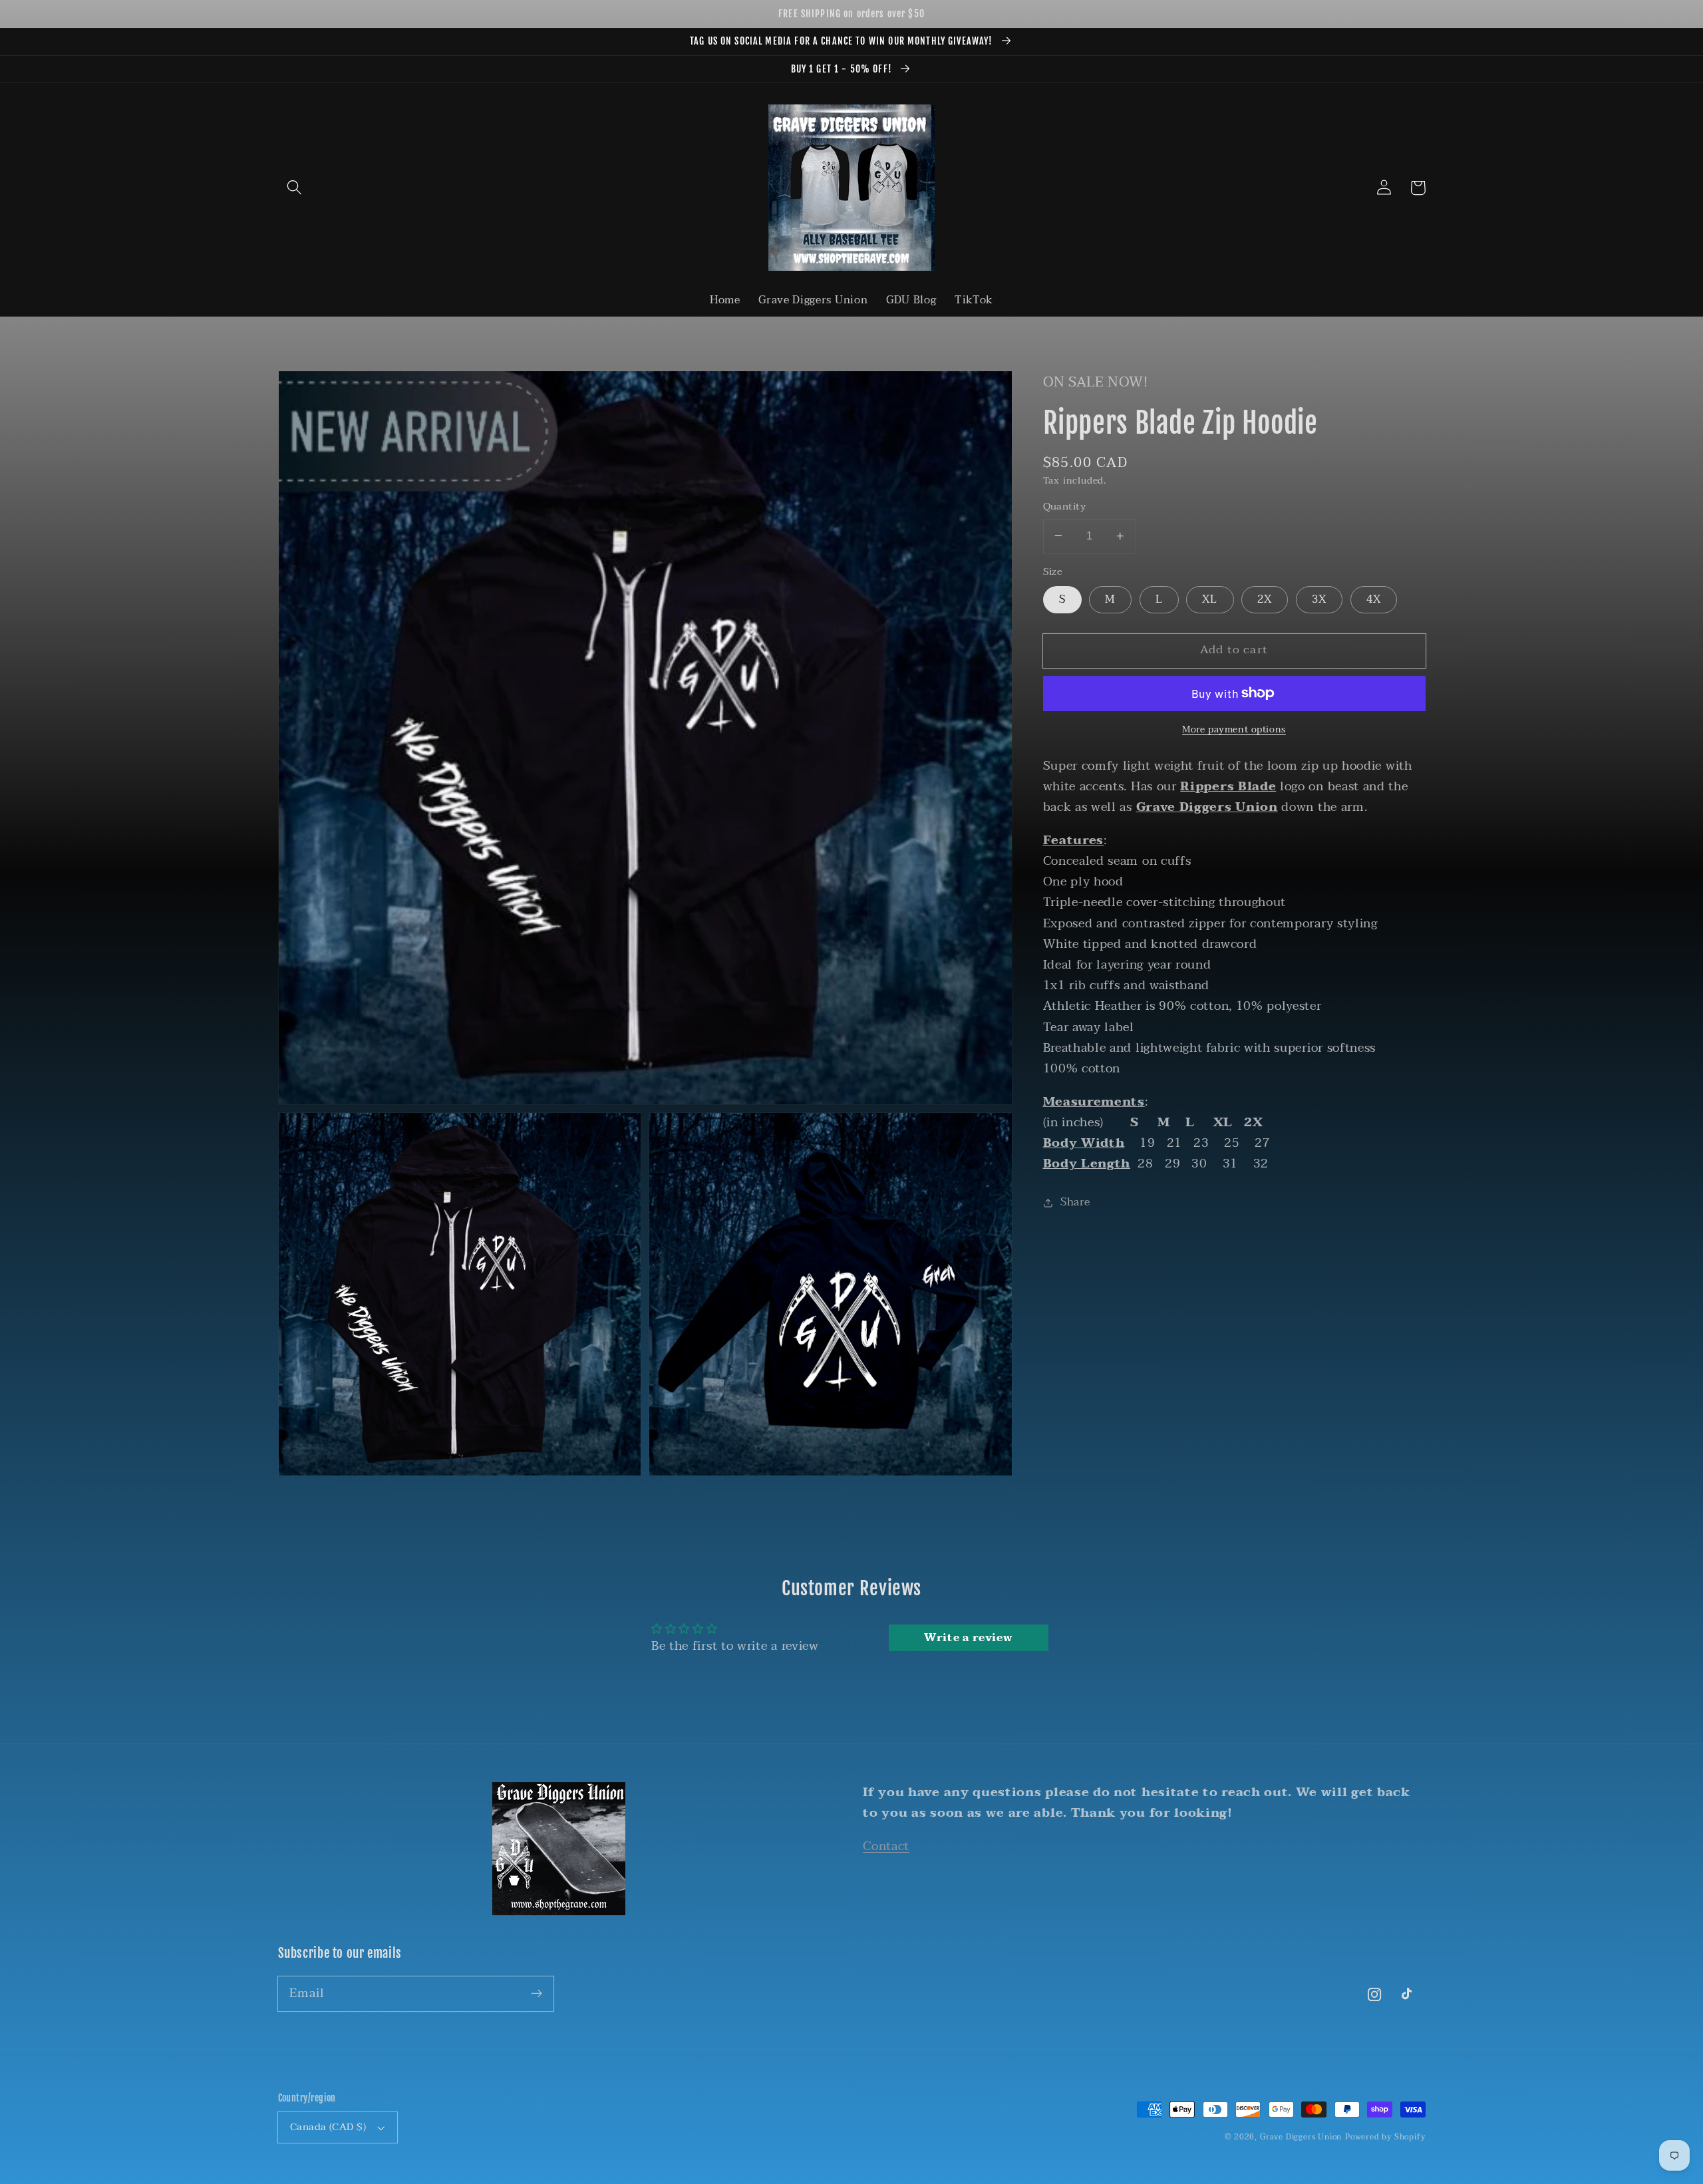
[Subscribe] (537, 1993)
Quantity (1065, 507)
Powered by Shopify (1385, 2137)
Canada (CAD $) (328, 2127)
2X (1265, 599)
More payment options (1234, 730)
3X (1319, 599)
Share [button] (1075, 1202)
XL (1210, 599)
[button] (295, 188)
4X (1374, 599)
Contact (886, 1846)
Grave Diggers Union (1301, 2137)
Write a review (969, 1638)
